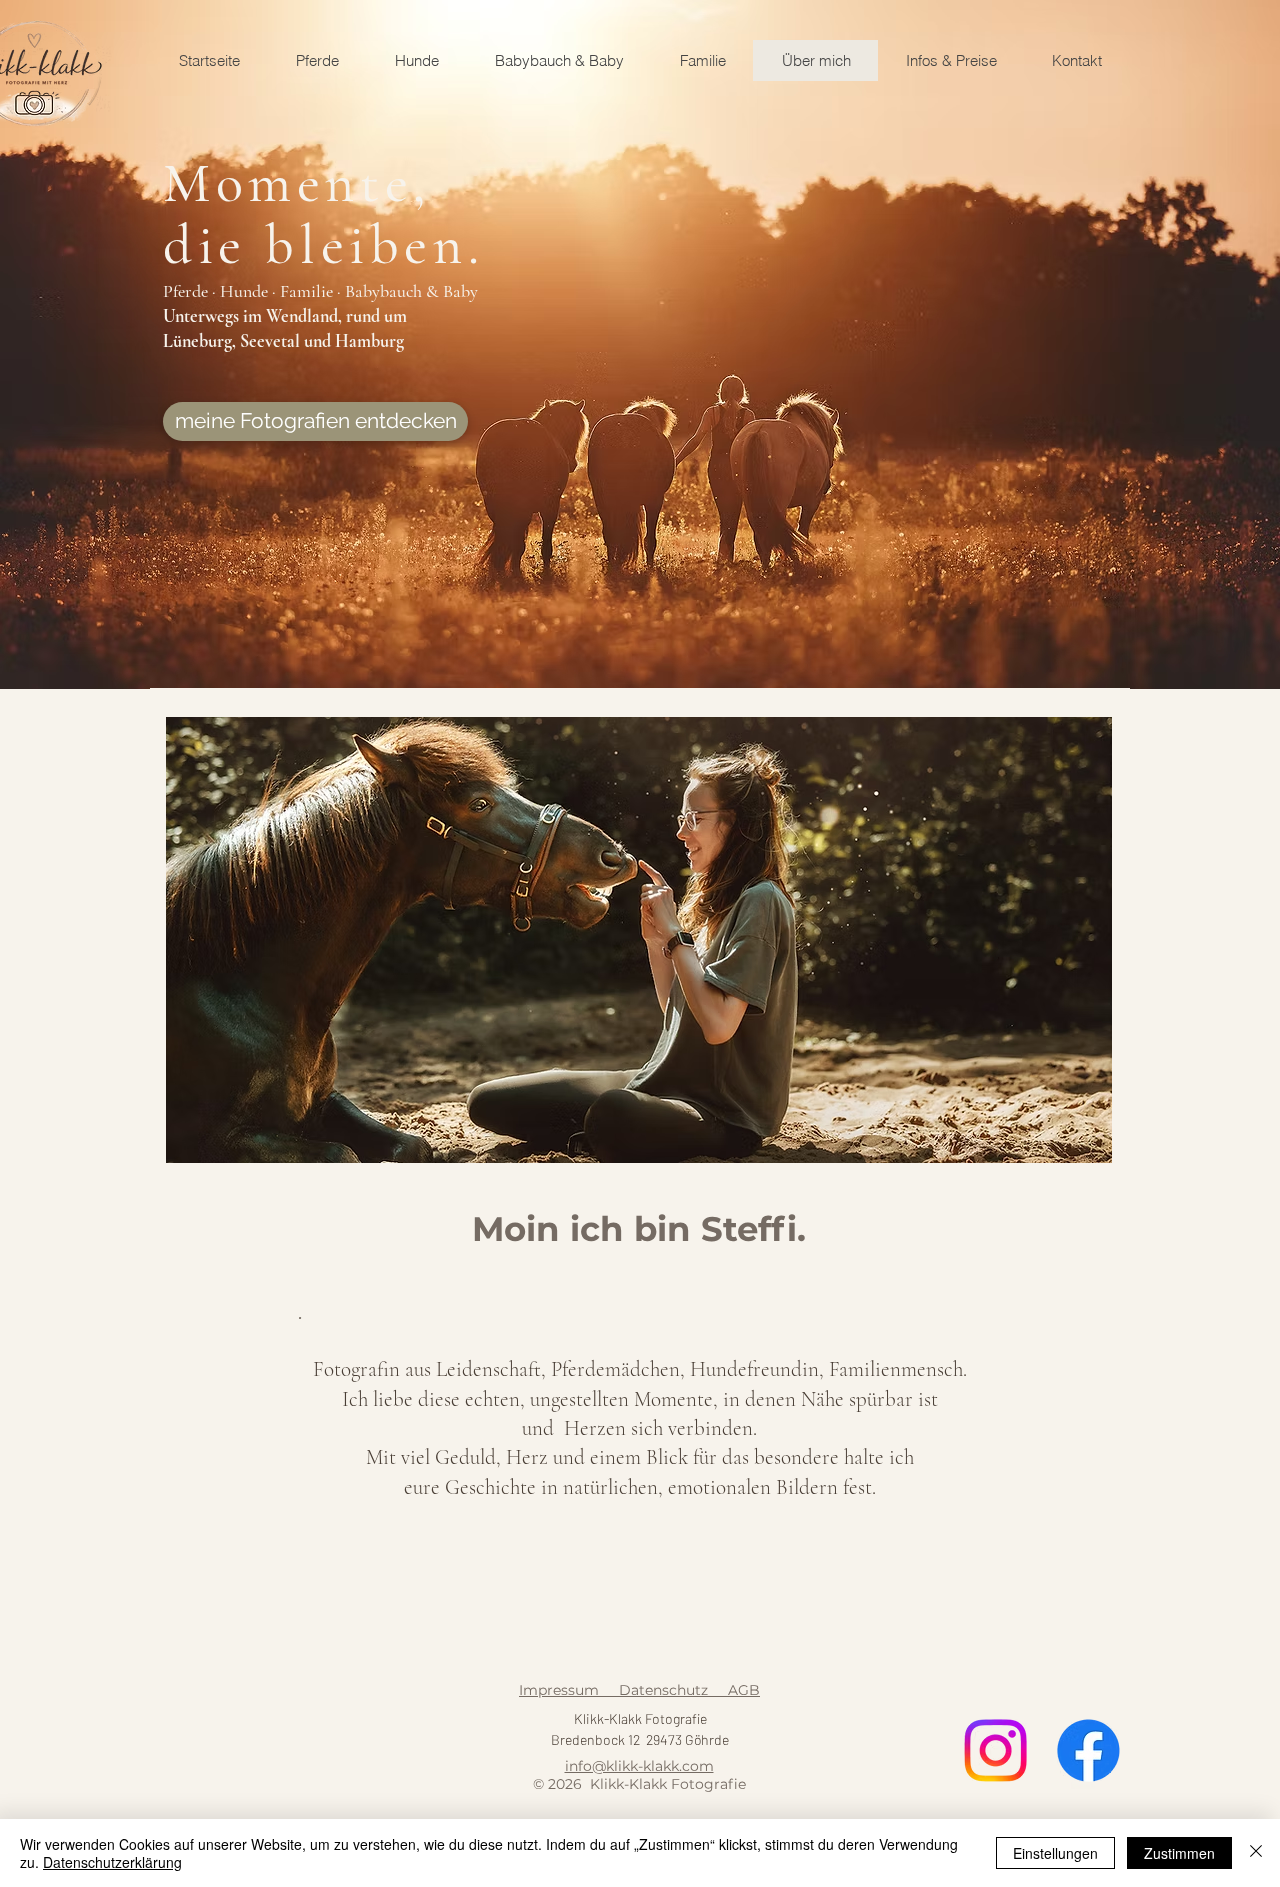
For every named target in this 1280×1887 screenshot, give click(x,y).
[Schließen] (1256, 1853)
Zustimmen (1179, 1853)
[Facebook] (1088, 1750)
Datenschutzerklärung (112, 1862)
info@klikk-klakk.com (639, 1766)
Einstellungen (1055, 1853)
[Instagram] (995, 1750)
